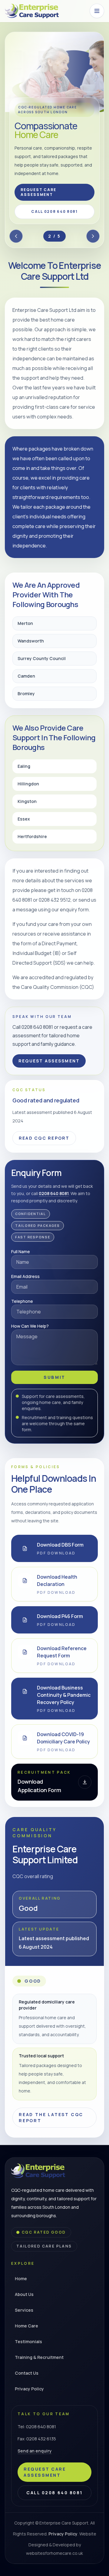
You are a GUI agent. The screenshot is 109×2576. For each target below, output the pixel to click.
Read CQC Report (44, 1138)
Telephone (22, 1301)
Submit (54, 1377)
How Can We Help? (30, 1326)
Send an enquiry (35, 2451)
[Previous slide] (16, 236)
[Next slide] (93, 236)
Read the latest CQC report (51, 2117)
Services (24, 2310)
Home (21, 2279)
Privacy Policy (29, 2389)
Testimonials (28, 2342)
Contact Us (27, 2373)
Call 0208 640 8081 (54, 211)
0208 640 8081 (54, 1193)
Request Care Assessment (38, 192)
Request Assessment (49, 1061)
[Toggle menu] (97, 11)
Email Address (25, 1276)
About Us (24, 2294)
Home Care (26, 2326)
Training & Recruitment (39, 2357)
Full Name (21, 1252)
